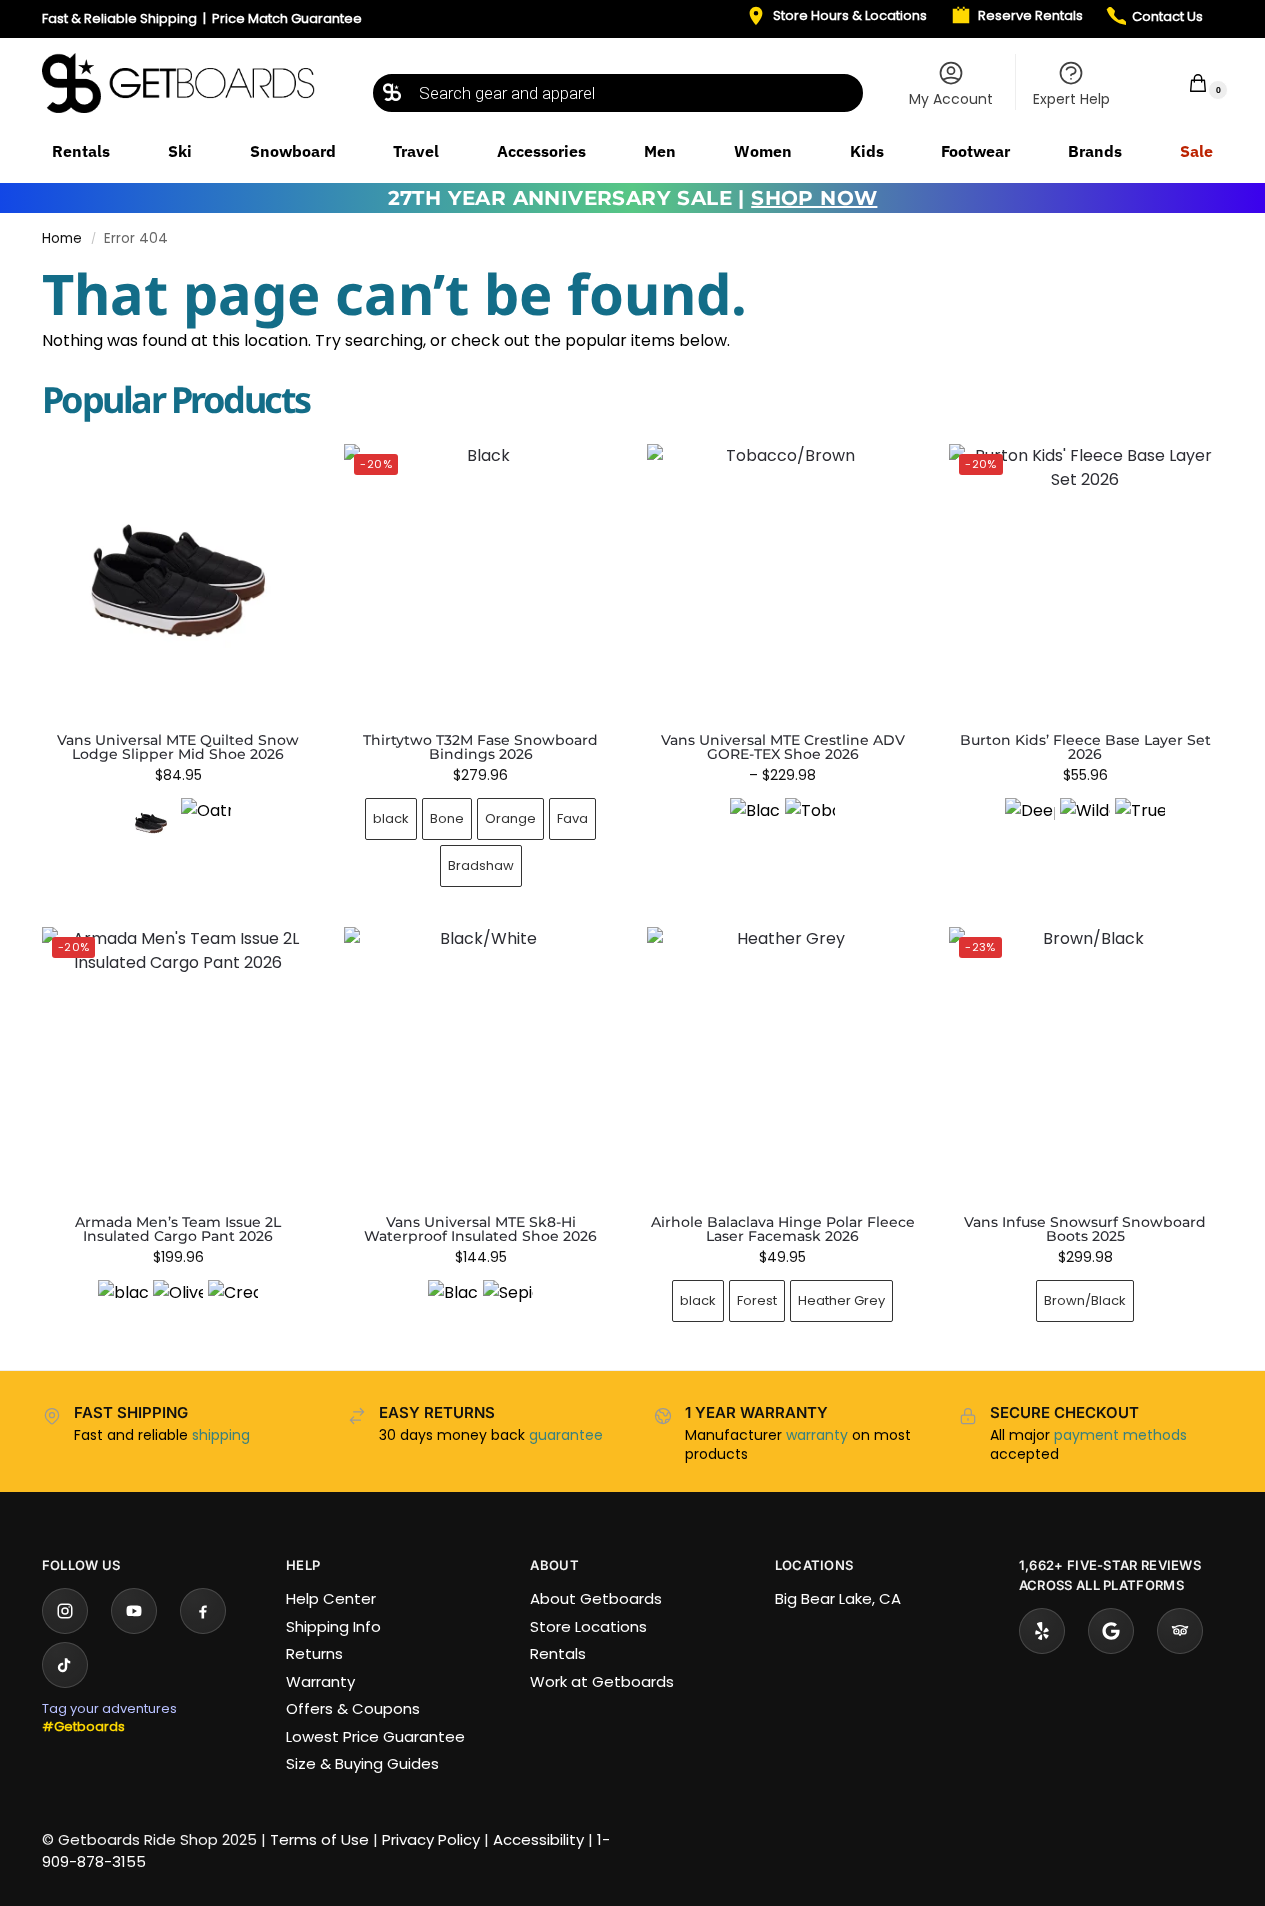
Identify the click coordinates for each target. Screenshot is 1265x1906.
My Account (951, 99)
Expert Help (1071, 99)
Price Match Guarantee (287, 18)
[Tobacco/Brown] (810, 823)
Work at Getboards (602, 1681)
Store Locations (588, 1626)
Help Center (331, 1598)
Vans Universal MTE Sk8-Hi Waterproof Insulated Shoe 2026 (480, 1229)
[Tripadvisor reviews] (1180, 1631)
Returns (314, 1653)
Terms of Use (319, 1839)
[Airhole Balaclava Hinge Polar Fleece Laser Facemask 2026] (783, 1063)
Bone (447, 818)
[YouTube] (134, 1611)
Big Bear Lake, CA (838, 1598)
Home (62, 238)
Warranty (320, 1681)
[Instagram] (65, 1611)
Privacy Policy (431, 1839)
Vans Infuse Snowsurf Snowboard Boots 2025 (1085, 1229)
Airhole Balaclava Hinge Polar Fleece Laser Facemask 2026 (783, 1229)
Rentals (558, 1653)
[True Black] (1140, 823)
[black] (123, 1305)
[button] (1185, 82)
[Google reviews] (1111, 1631)
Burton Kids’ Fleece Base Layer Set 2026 (1085, 747)
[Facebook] (203, 1611)
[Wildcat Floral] (1085, 823)
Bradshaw (481, 865)
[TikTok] (65, 1665)
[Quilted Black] (151, 823)
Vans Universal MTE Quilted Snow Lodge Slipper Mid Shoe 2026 (178, 747)
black (391, 818)
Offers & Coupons (353, 1708)
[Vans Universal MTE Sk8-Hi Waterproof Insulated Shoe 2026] (480, 1063)
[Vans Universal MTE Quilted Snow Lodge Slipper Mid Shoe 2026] (178, 580)
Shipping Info (333, 1626)
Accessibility (538, 1839)
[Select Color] (178, 825)
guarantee (566, 1435)
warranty (817, 1435)
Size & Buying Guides (362, 1763)
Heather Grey (841, 1300)
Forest (757, 1300)
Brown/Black (1085, 1300)
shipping (221, 1435)
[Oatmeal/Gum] (206, 823)
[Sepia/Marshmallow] (508, 1305)
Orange (510, 818)
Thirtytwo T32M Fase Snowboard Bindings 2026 (480, 747)
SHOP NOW (814, 198)
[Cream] (233, 1305)
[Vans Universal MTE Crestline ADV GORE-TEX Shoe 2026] (783, 580)
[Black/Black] (755, 823)
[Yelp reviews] (1042, 1631)
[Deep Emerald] (1030, 823)
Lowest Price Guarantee (375, 1736)
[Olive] (178, 1305)
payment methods (1120, 1435)
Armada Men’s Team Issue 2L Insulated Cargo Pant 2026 (178, 1229)
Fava (572, 818)
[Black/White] (453, 1305)
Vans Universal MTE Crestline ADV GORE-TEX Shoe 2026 (783, 747)
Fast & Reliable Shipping (119, 18)
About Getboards (596, 1598)
